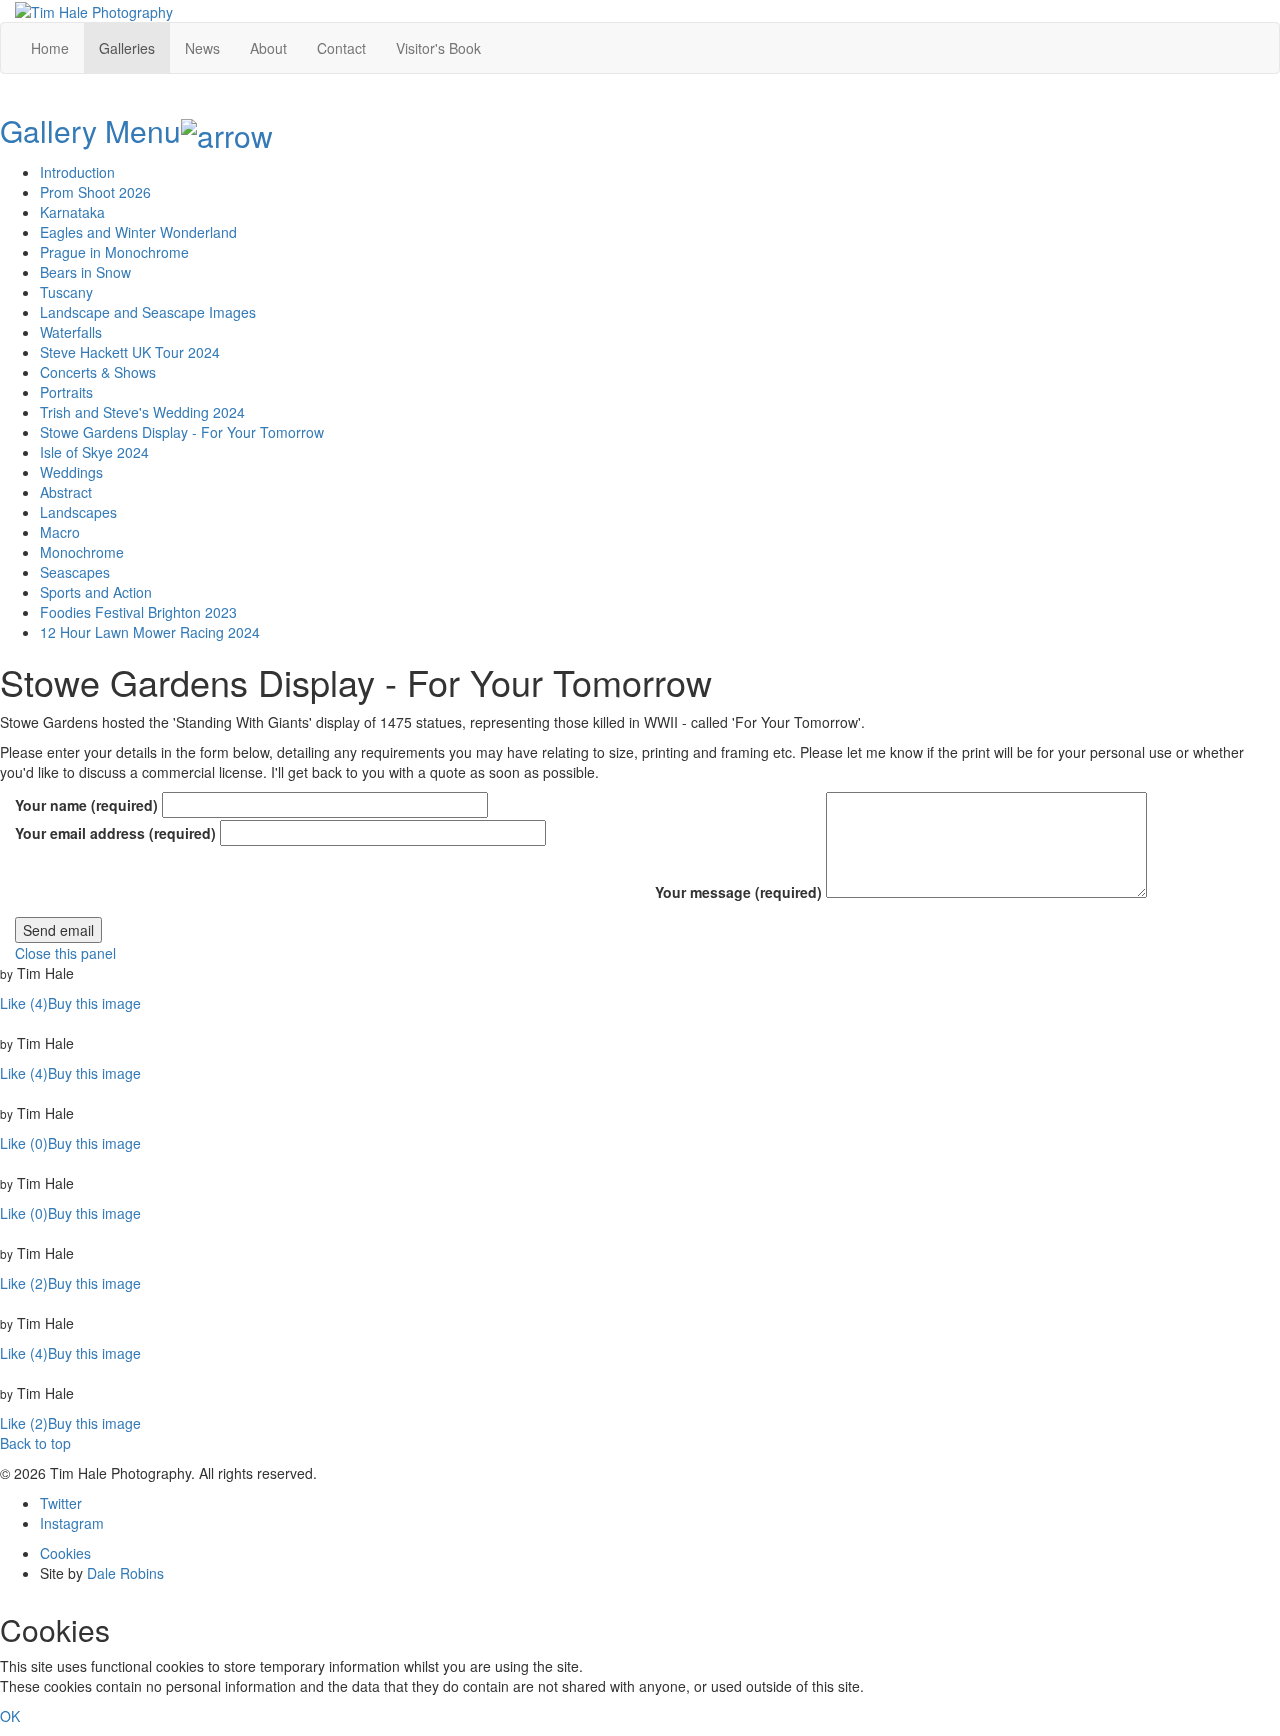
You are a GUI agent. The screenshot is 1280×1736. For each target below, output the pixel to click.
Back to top (35, 1443)
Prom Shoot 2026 (95, 192)
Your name (86, 805)
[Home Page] (94, 10)
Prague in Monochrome (114, 252)
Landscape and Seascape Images (148, 312)
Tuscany (66, 292)
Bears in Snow (85, 272)
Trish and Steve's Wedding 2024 (142, 412)
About (268, 48)
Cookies (65, 1553)
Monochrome (82, 552)
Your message (738, 892)
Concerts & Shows (98, 372)
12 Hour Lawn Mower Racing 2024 (150, 632)
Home (50, 48)
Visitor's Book (438, 48)
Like (24, 1003)
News (202, 48)
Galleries (127, 48)
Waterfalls (71, 332)
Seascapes (75, 572)
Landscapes (78, 512)
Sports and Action (96, 592)
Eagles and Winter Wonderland (138, 232)
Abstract (66, 492)
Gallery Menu (90, 130)
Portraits (66, 392)
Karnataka (72, 212)
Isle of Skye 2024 (94, 452)
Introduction (77, 172)
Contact (341, 48)
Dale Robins (125, 1573)
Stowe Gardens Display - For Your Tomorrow (182, 432)
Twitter (61, 1503)
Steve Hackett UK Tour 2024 (130, 352)
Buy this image (94, 1003)
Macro (60, 532)
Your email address (115, 833)
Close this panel (65, 953)
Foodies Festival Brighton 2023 (138, 612)
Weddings (71, 472)
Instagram (72, 1523)
